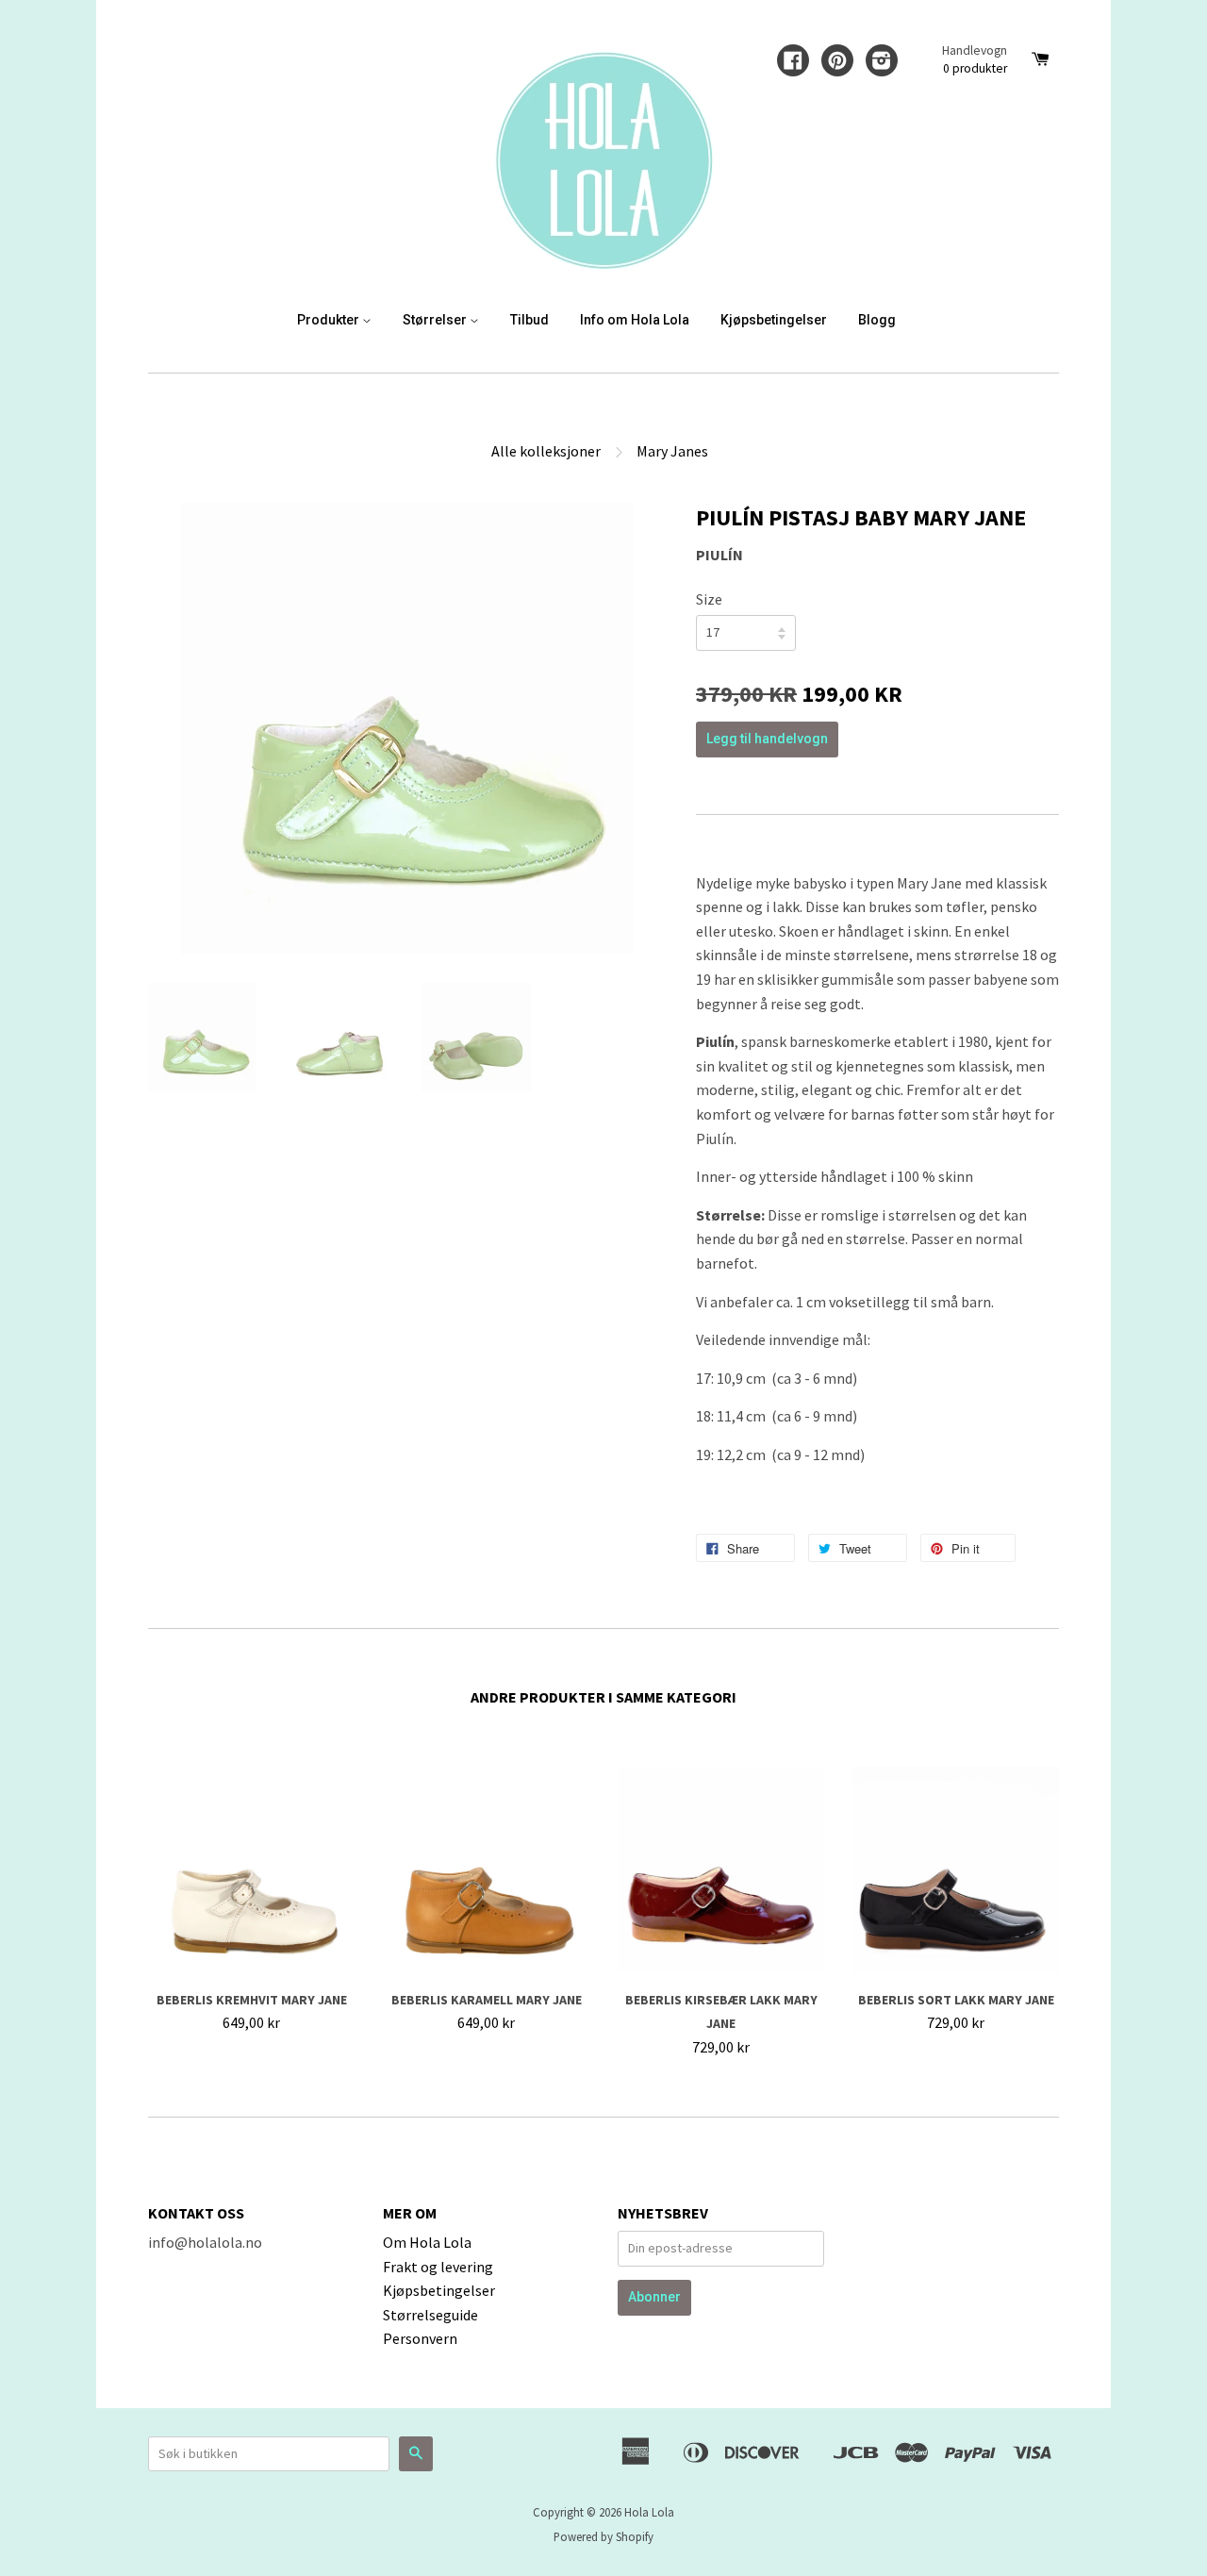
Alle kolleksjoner (546, 451)
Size (709, 599)
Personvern (420, 2338)
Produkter (330, 320)
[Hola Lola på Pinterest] (837, 62)
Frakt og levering (438, 2267)
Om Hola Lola (427, 2242)
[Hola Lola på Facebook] (793, 62)
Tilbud (529, 320)
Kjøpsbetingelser (774, 320)
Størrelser (436, 320)
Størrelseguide (430, 2315)
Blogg (877, 320)
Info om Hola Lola (635, 320)
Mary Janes (672, 451)
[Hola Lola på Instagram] (882, 62)
